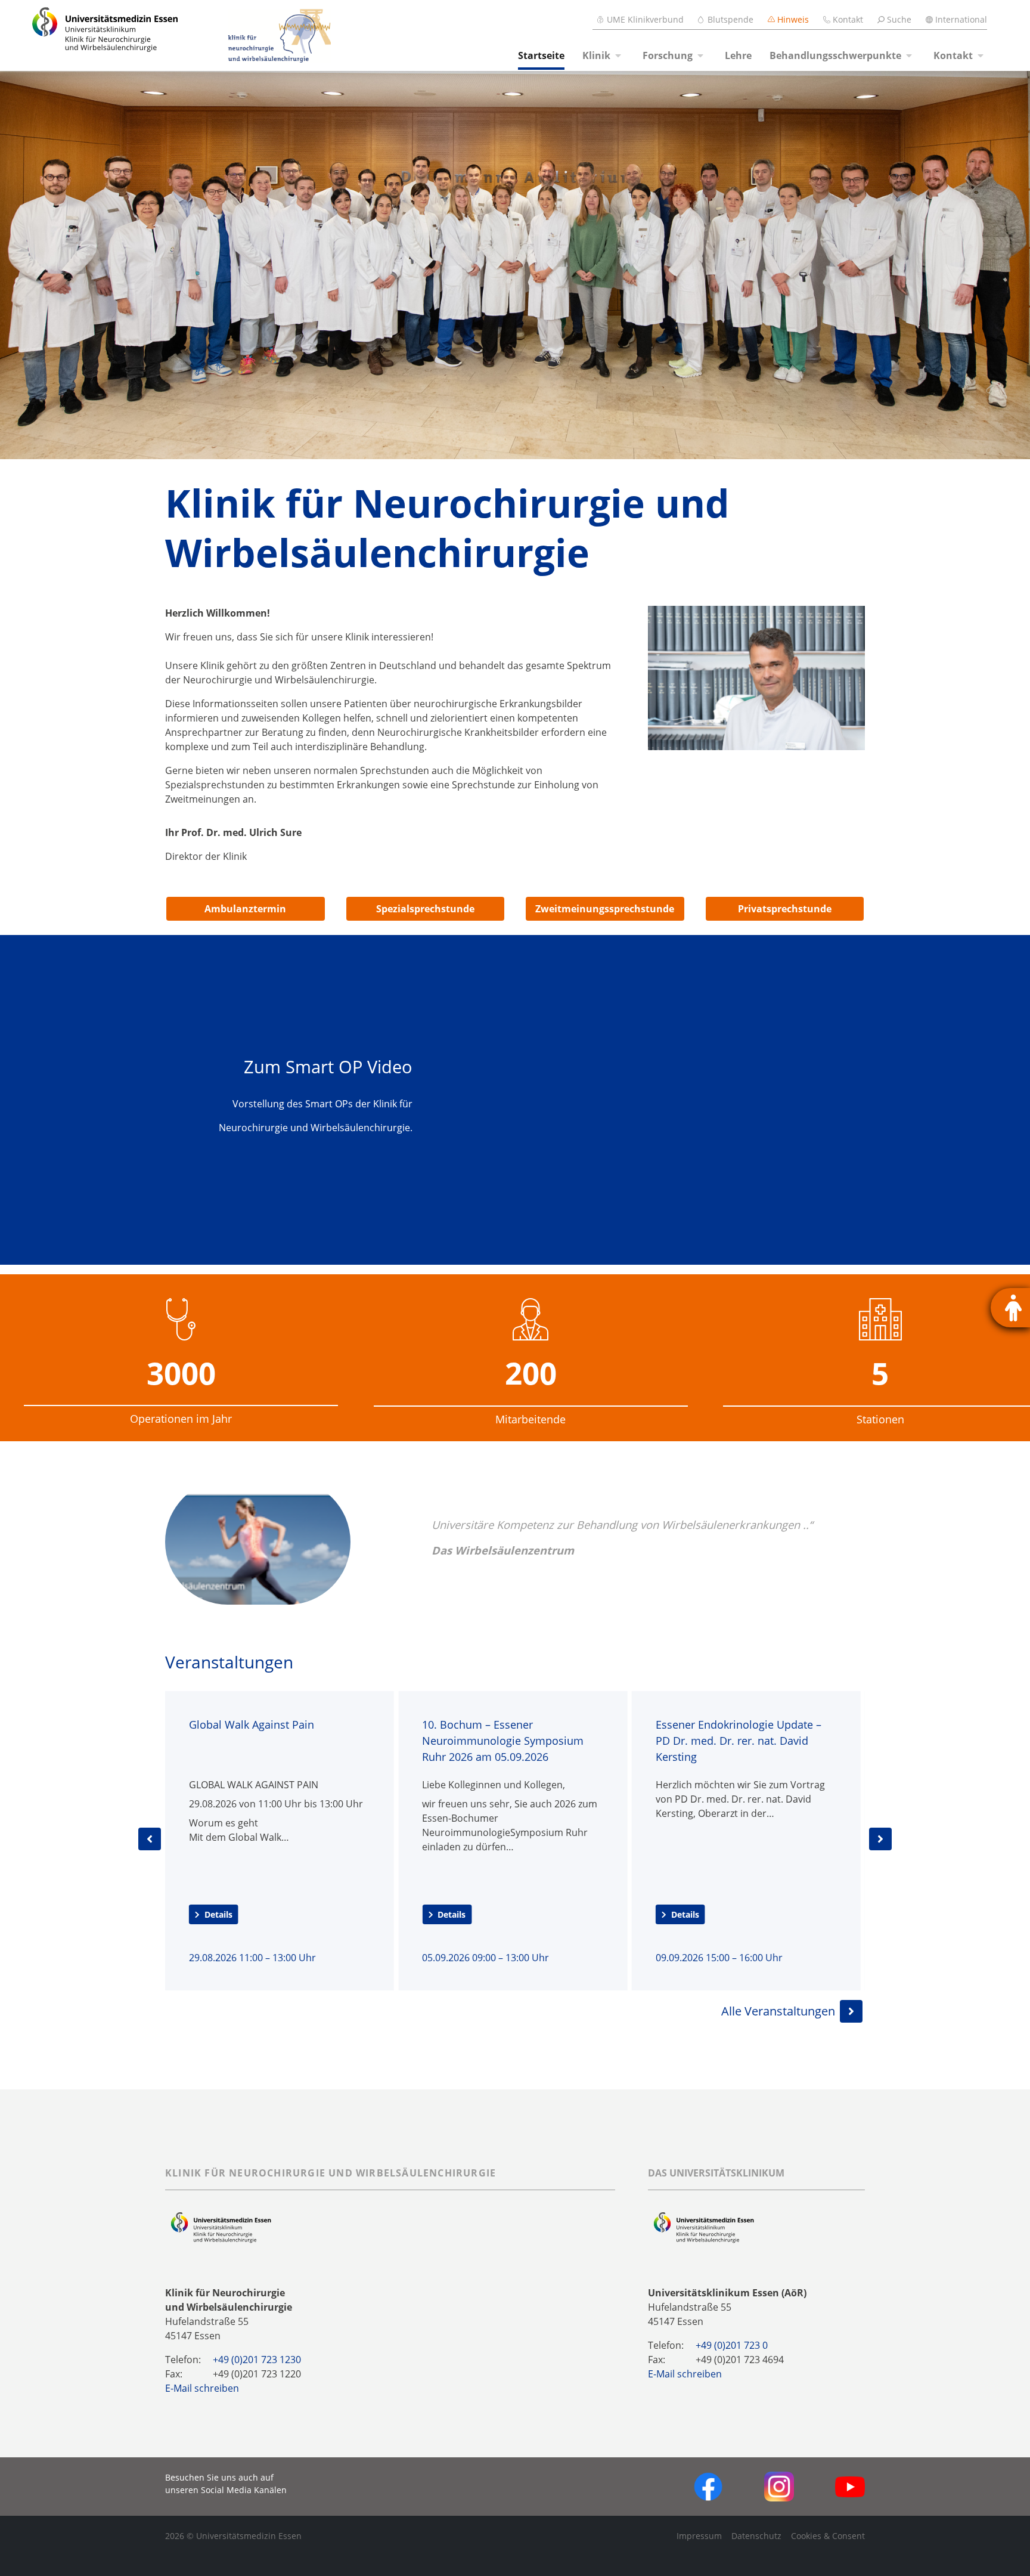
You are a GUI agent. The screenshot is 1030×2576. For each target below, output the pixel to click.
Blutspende (730, 19)
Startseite (541, 55)
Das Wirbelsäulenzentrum (503, 1550)
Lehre (738, 55)
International (961, 19)
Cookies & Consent (828, 2536)
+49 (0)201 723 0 (732, 2345)
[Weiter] (880, 1839)
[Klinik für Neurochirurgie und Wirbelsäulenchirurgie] (257, 36)
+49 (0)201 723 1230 (257, 2360)
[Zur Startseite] (91, 35)
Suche (899, 19)
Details (218, 1914)
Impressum (699, 2536)
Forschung (668, 55)
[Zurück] (150, 1839)
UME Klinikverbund (645, 19)
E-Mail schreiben (202, 2388)
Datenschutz (756, 2536)
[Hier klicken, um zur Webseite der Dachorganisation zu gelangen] (704, 2228)
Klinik (596, 55)
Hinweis (793, 19)
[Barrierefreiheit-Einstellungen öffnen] (1010, 1308)
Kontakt (848, 19)
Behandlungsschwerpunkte (835, 55)
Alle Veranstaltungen (778, 2011)
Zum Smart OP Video (328, 1066)
